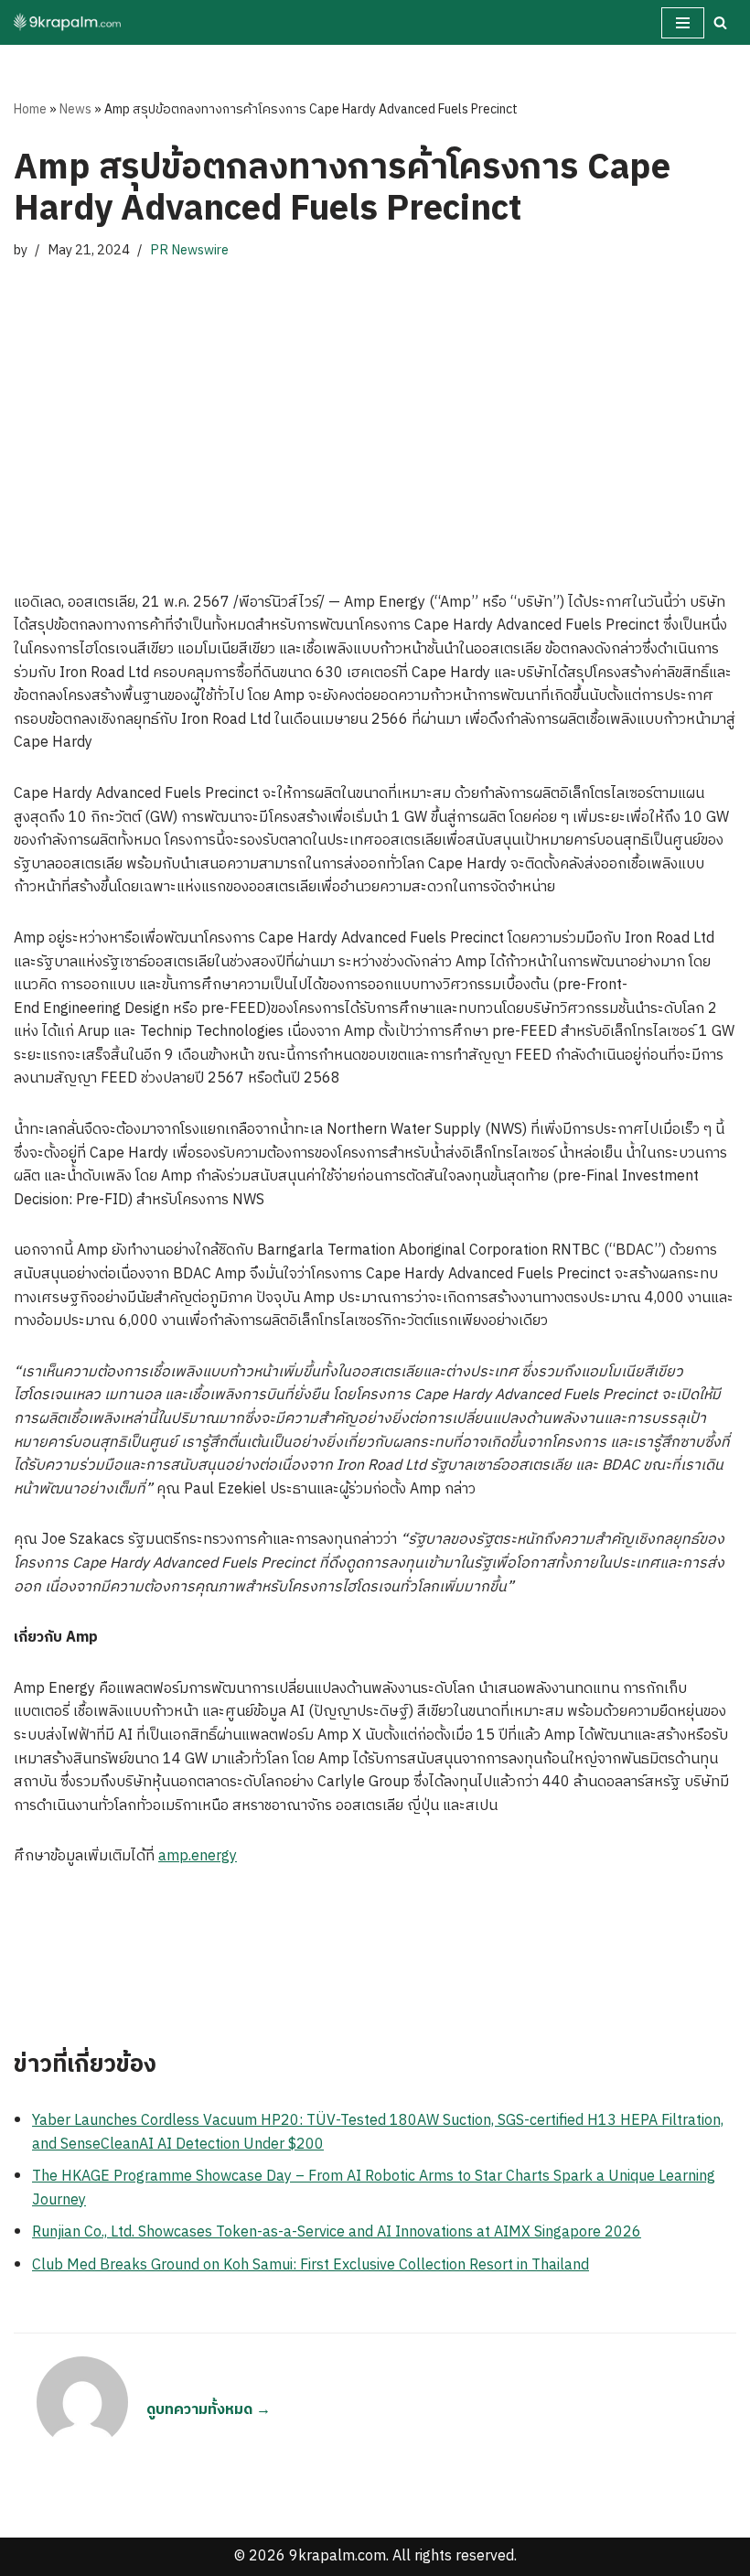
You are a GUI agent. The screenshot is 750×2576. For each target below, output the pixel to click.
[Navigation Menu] (683, 23)
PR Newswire (189, 251)
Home (30, 109)
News (75, 109)
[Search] (720, 22)
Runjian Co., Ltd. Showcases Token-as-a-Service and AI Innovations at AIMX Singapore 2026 (337, 2232)
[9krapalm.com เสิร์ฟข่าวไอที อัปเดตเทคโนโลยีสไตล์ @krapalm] (69, 22)
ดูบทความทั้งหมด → (209, 2410)
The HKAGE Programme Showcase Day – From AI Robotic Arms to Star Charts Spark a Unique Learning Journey (374, 2188)
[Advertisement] (375, 408)
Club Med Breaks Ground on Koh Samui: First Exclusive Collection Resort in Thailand (311, 2265)
